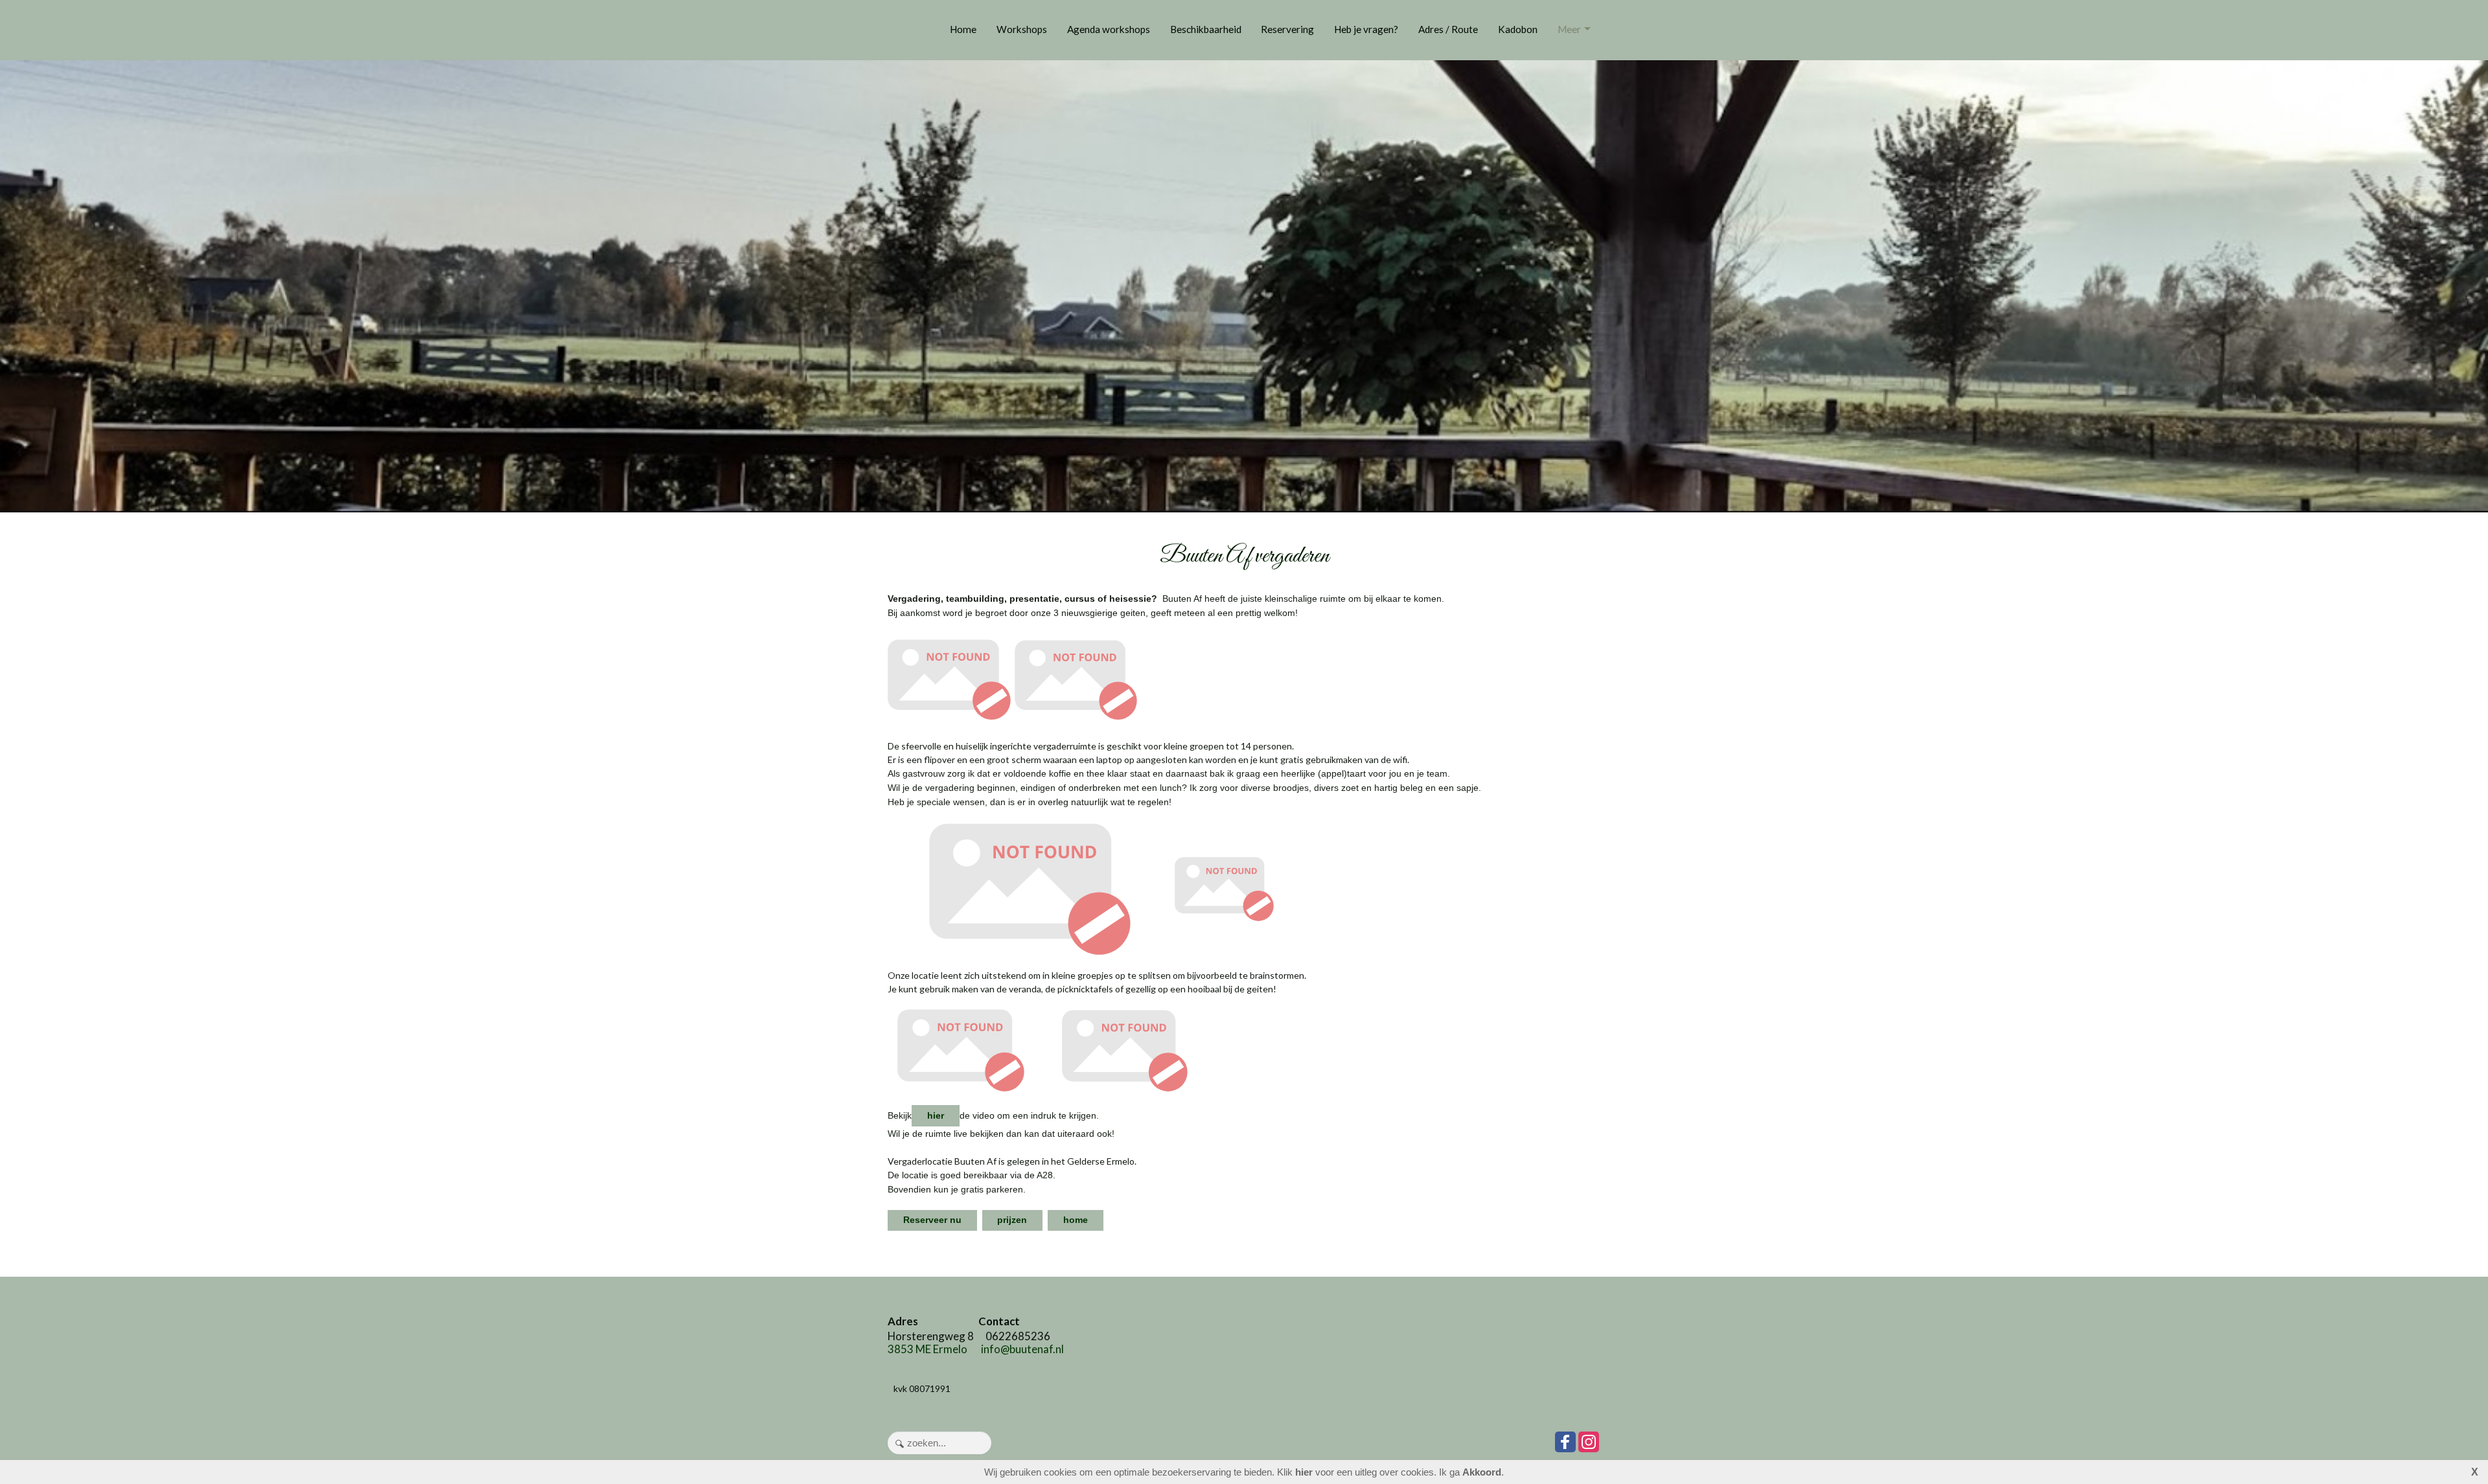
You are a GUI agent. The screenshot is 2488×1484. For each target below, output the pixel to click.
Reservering (1287, 29)
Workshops (1022, 29)
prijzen (1012, 1220)
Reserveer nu (932, 1220)
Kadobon (1518, 29)
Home (963, 29)
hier (936, 1115)
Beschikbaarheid (1206, 29)
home (1076, 1220)
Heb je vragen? (1366, 29)
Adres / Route (1448, 29)
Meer (1569, 29)
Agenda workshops (1109, 29)
